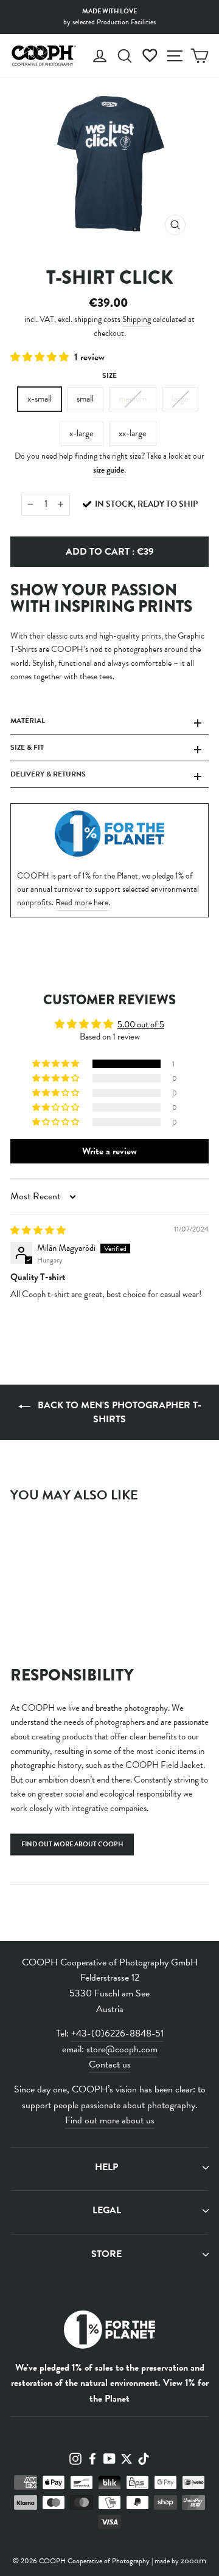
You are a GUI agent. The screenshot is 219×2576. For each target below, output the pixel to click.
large (180, 399)
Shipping (137, 319)
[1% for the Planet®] (109, 2332)
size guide (109, 470)
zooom (193, 2560)
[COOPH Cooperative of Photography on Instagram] (75, 2458)
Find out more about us (110, 2120)
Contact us (110, 2064)
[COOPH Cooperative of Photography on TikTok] (144, 2458)
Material (28, 721)
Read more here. (83, 903)
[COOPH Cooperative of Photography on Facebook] (92, 2458)
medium (133, 399)
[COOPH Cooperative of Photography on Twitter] (127, 2458)
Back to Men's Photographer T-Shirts (118, 1412)
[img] (38, 1230)
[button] (41, 357)
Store (106, 2254)
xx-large (133, 433)
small (85, 399)
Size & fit (27, 747)
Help (106, 2167)
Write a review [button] (109, 1151)
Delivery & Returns (48, 774)
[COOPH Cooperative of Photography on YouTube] (109, 2458)
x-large (82, 433)
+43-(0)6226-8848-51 (117, 2033)
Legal (107, 2210)
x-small (40, 399)
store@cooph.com (122, 2049)
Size (109, 375)
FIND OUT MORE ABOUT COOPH (72, 1844)
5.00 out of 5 (141, 1024)
